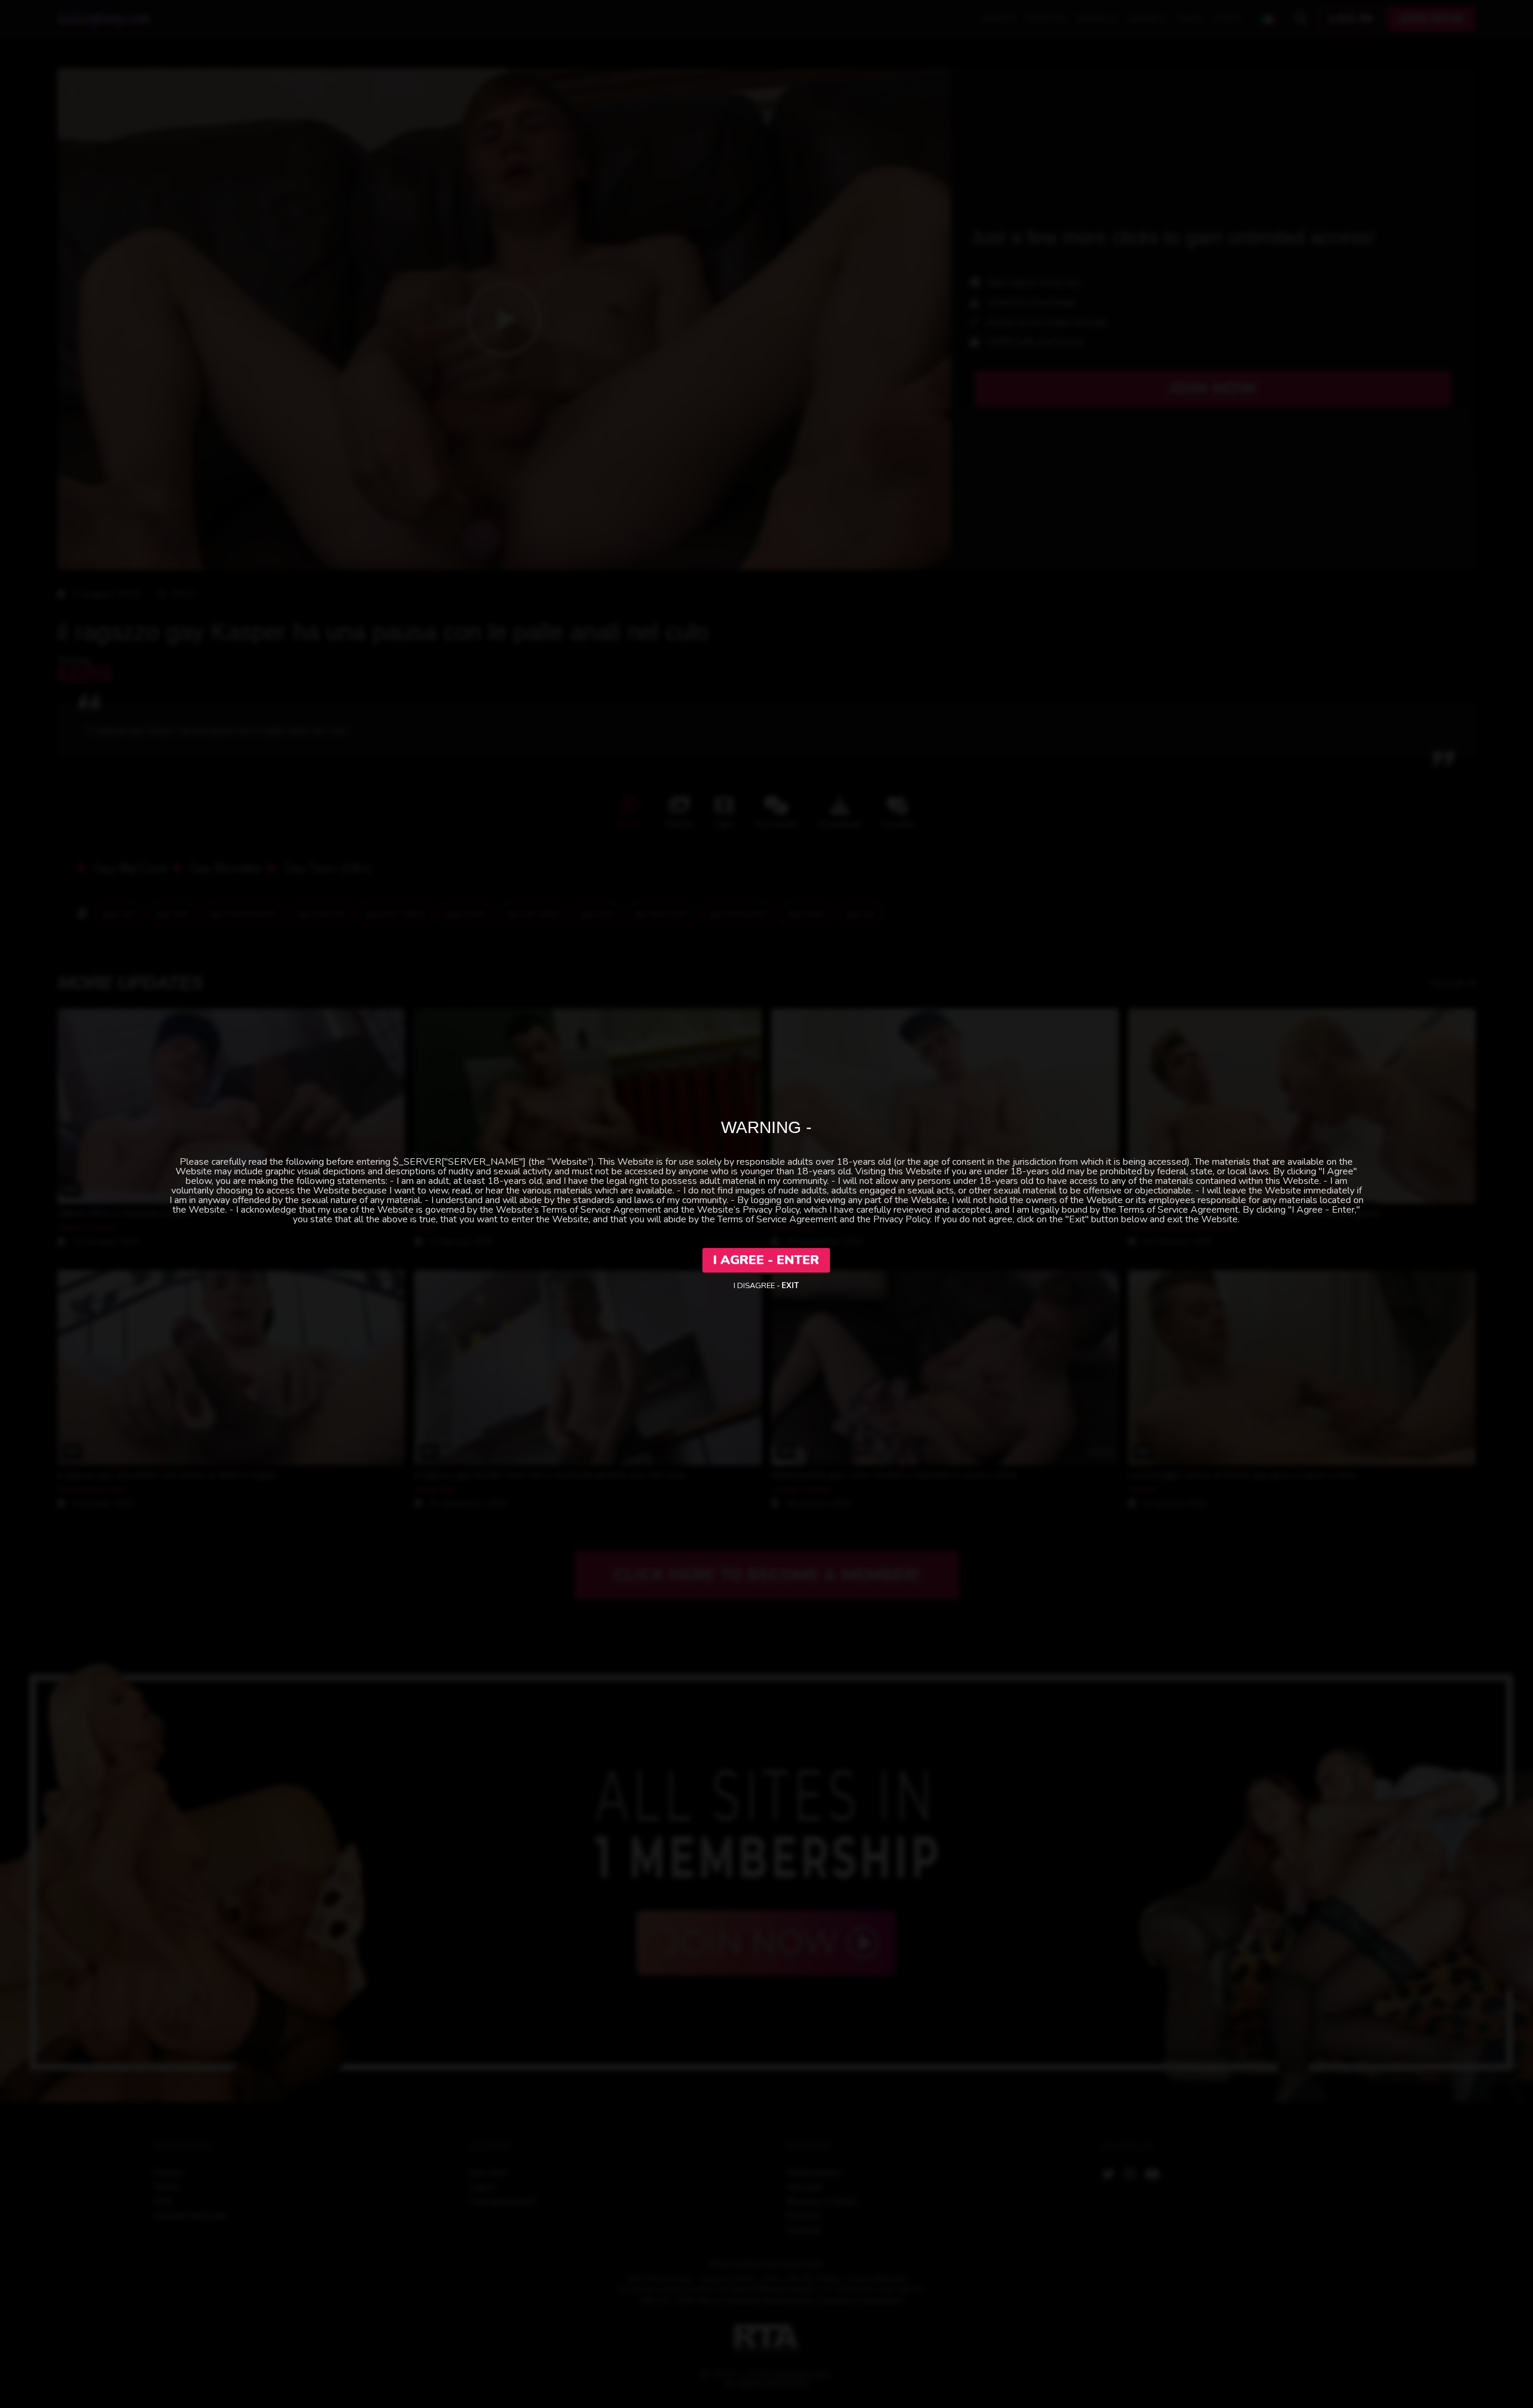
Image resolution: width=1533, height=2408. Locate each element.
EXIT (790, 1286)
